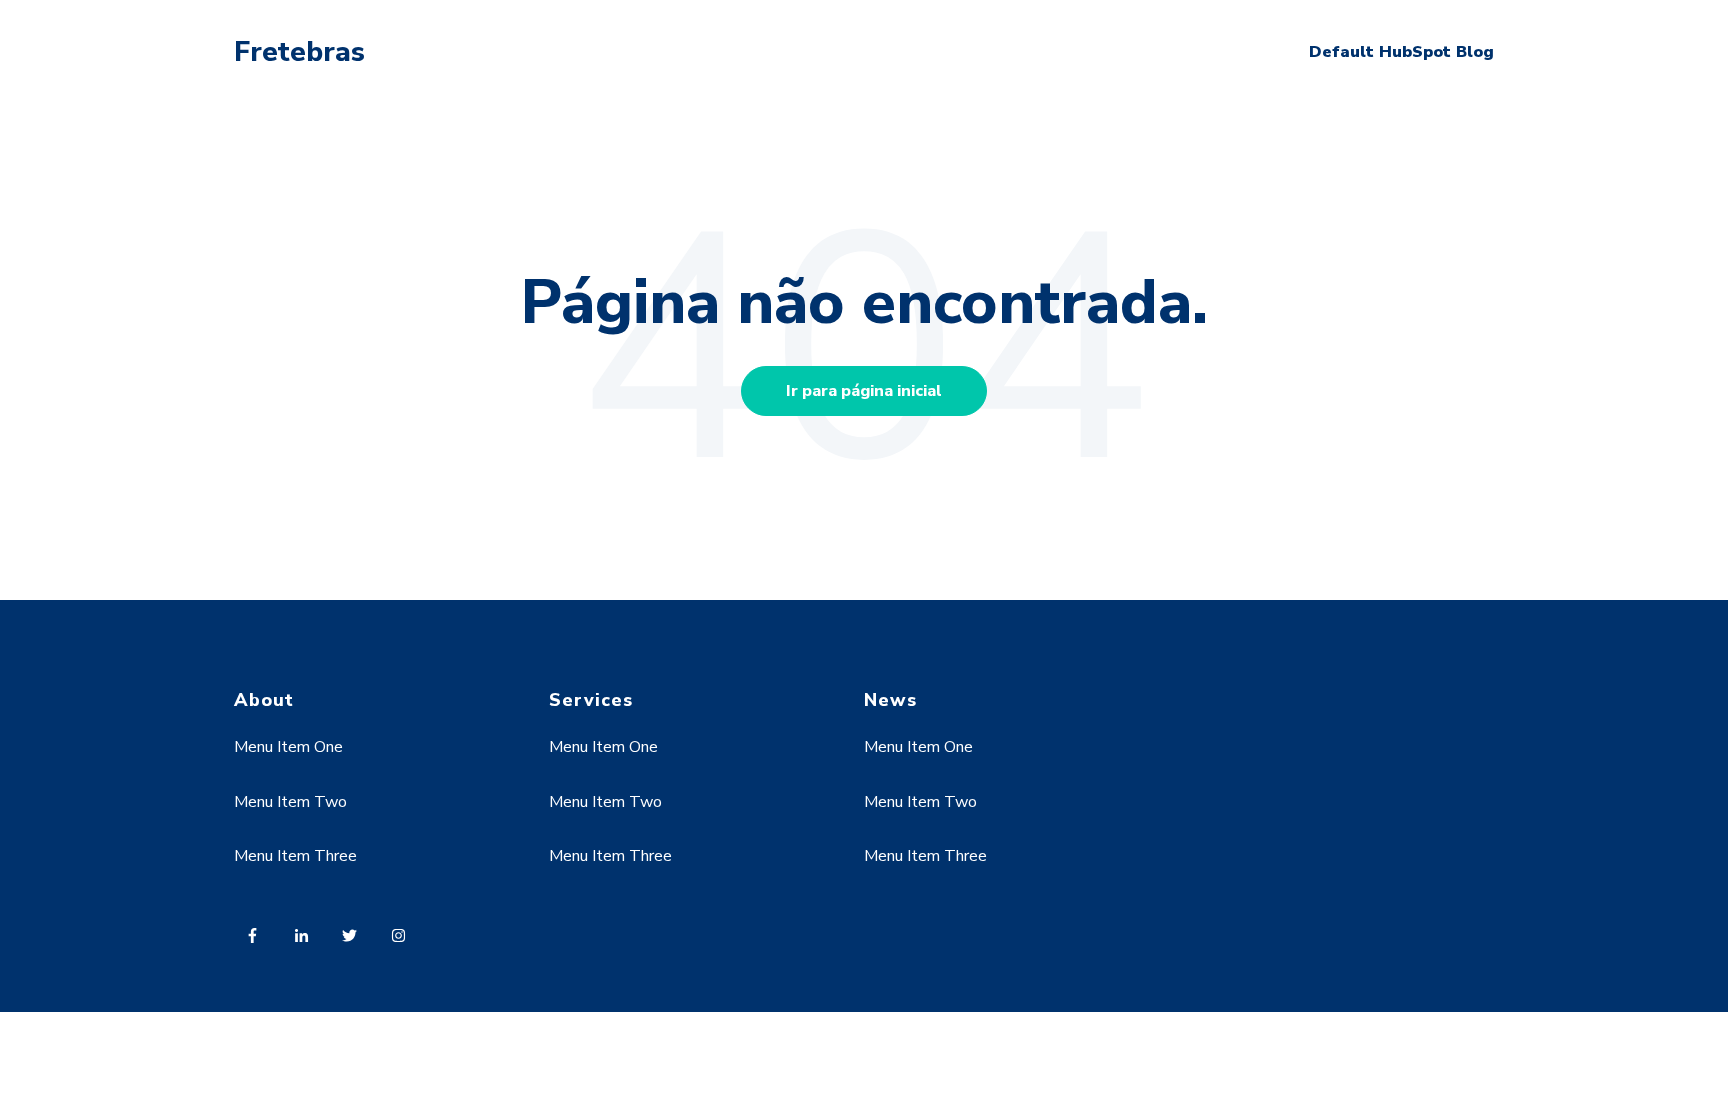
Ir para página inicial (864, 391)
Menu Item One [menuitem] (288, 747)
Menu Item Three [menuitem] (295, 856)
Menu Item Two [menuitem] (290, 802)
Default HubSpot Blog (1401, 52)
